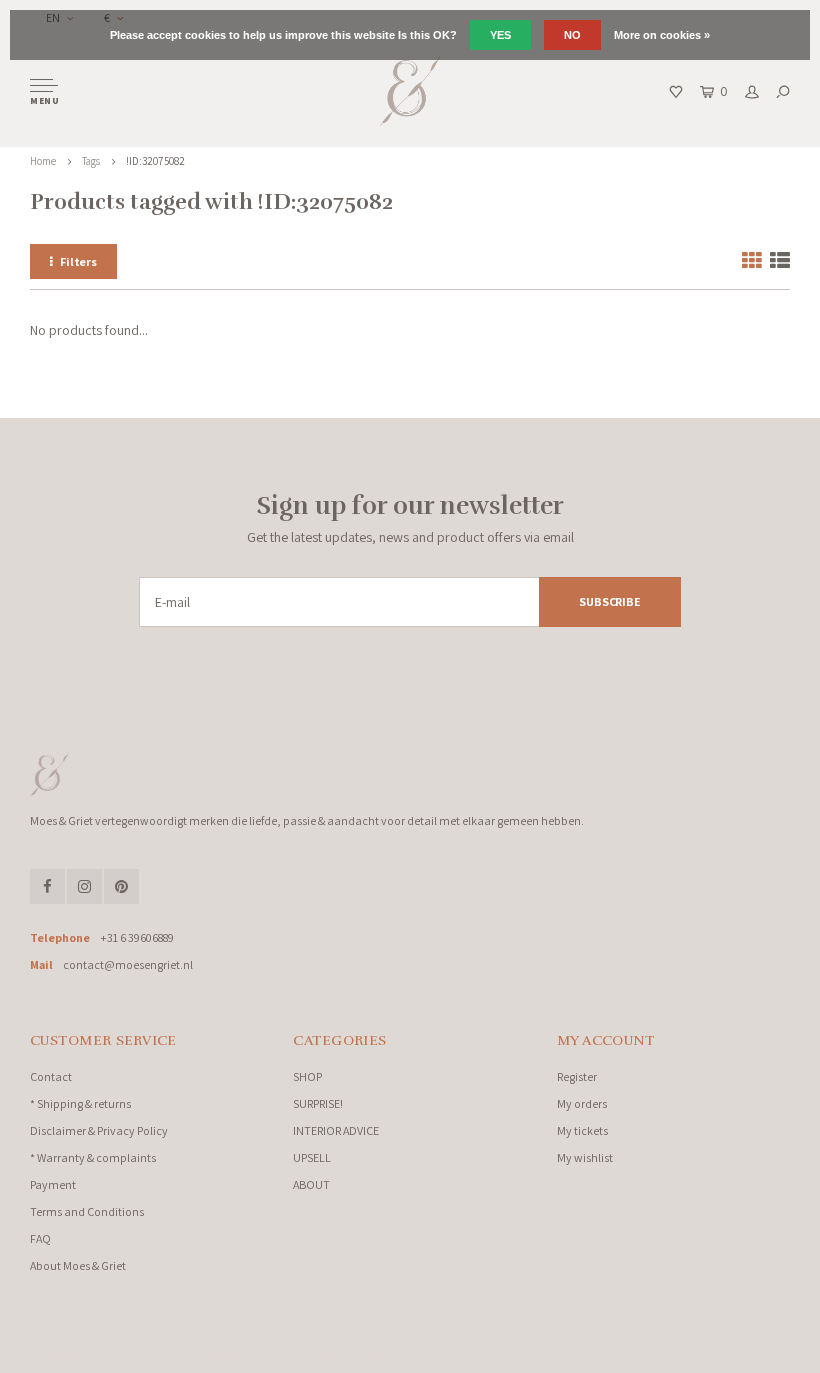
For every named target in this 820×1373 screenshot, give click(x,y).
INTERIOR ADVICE (336, 1130)
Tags (91, 161)
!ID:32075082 (155, 161)
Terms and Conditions (87, 1211)
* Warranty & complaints (93, 1157)
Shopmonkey (355, 1353)
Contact (51, 1076)
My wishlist (585, 1157)
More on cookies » (662, 35)
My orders (582, 1103)
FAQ (40, 1238)
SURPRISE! (318, 1103)
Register (577, 1076)
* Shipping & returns (80, 1103)
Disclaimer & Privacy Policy (99, 1130)
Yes (500, 35)
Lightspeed (249, 1353)
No (572, 35)
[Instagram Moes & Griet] (84, 886)
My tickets (582, 1130)
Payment (53, 1184)
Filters (78, 261)
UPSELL (312, 1157)
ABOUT (311, 1184)
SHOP (307, 1076)
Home (43, 161)
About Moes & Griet (78, 1265)
